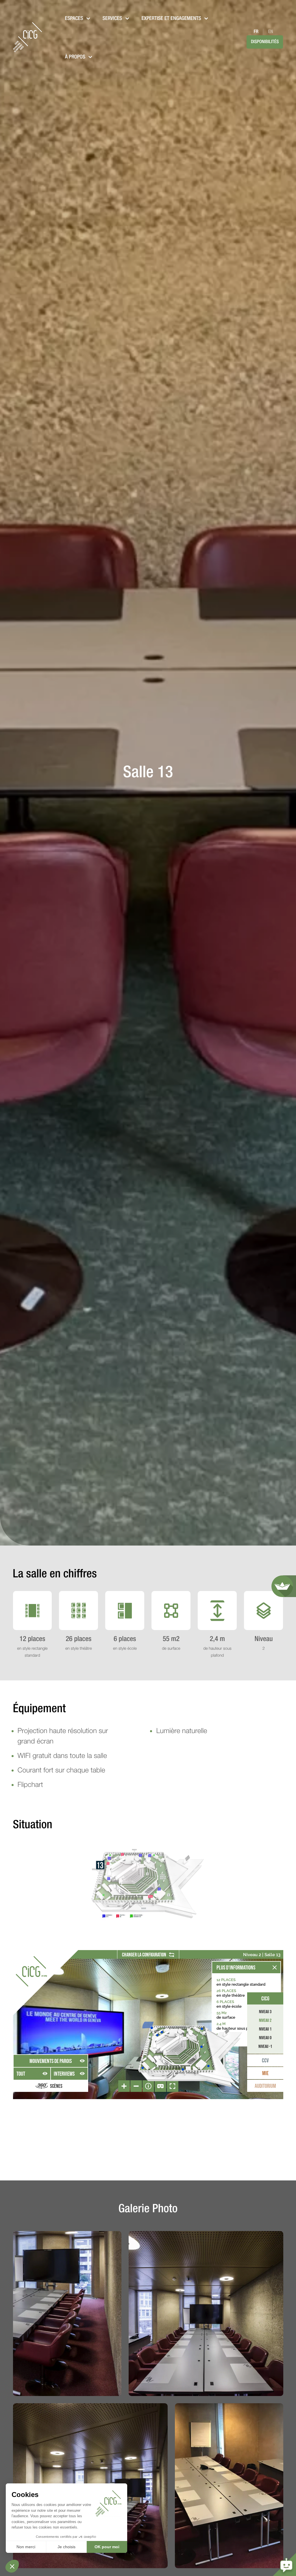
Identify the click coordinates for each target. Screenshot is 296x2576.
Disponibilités (265, 42)
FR (256, 32)
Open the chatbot (284, 2564)
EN (271, 32)
